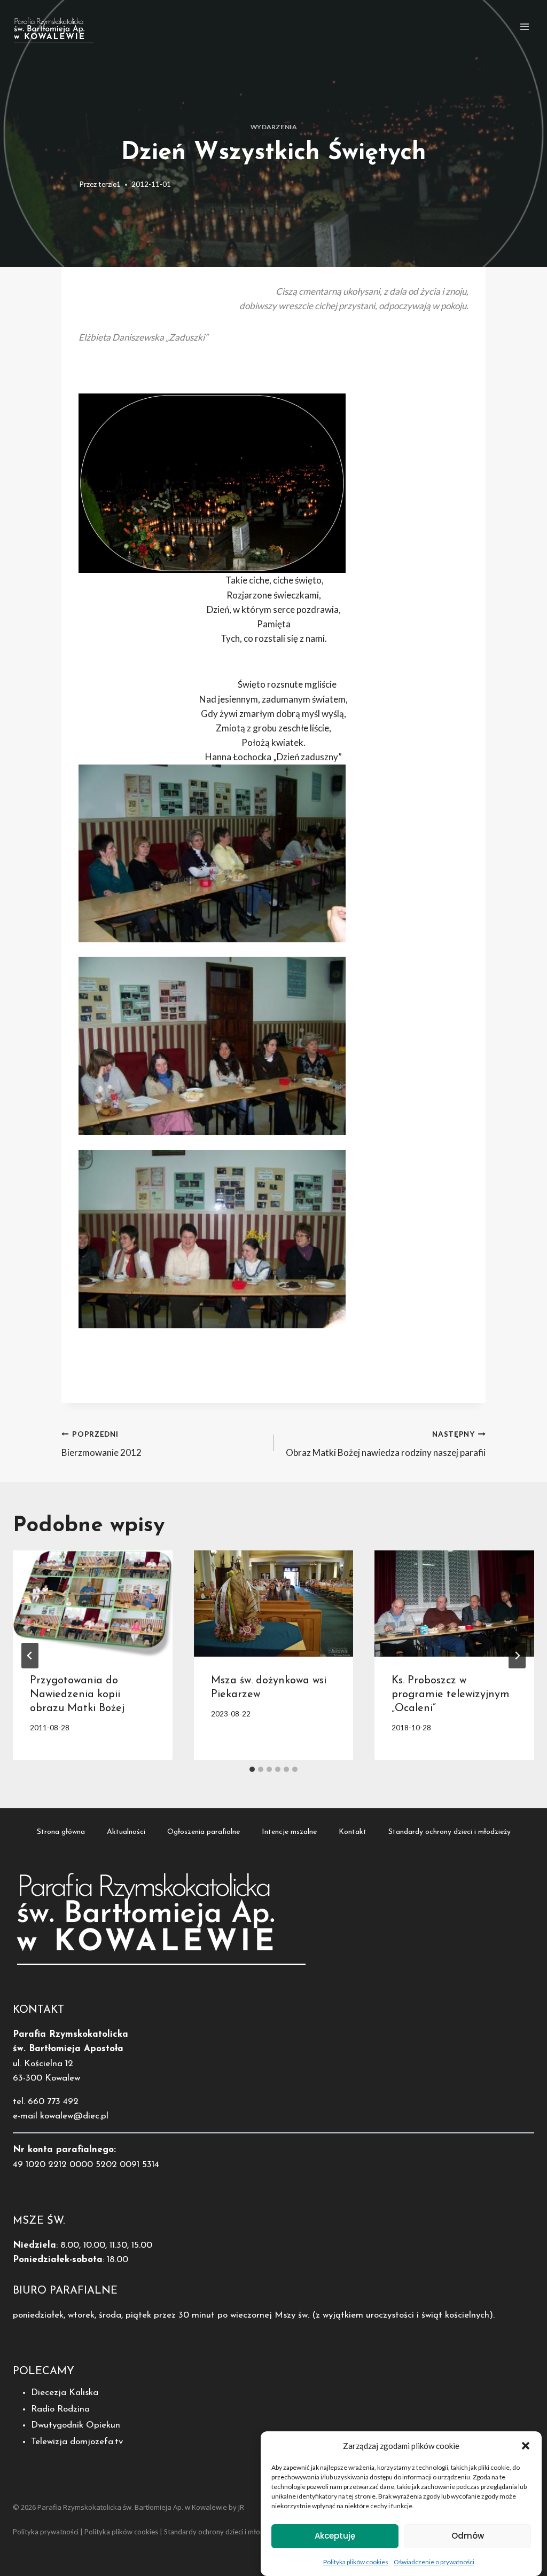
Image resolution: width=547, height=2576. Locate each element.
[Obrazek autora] (68, 185)
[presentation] (93, 1604)
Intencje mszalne (289, 1832)
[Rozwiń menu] (524, 26)
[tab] (252, 1769)
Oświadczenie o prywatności (434, 2562)
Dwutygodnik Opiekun (76, 2425)
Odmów (468, 2536)
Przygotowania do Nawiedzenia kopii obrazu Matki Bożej (77, 1695)
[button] (526, 2446)
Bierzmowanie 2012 (101, 1444)
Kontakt (353, 1832)
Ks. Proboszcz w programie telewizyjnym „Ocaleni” (451, 1695)
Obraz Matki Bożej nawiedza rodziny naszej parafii (386, 1444)
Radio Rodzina (60, 2409)
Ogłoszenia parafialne (204, 1832)
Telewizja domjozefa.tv (77, 2442)
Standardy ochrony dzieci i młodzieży (450, 1832)
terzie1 (110, 184)
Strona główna (61, 1832)
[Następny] (517, 1656)
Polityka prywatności (46, 2532)
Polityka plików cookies (356, 2562)
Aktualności (126, 1832)
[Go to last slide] (30, 1656)
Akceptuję (335, 2536)
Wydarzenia (274, 127)
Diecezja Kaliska (65, 2393)
